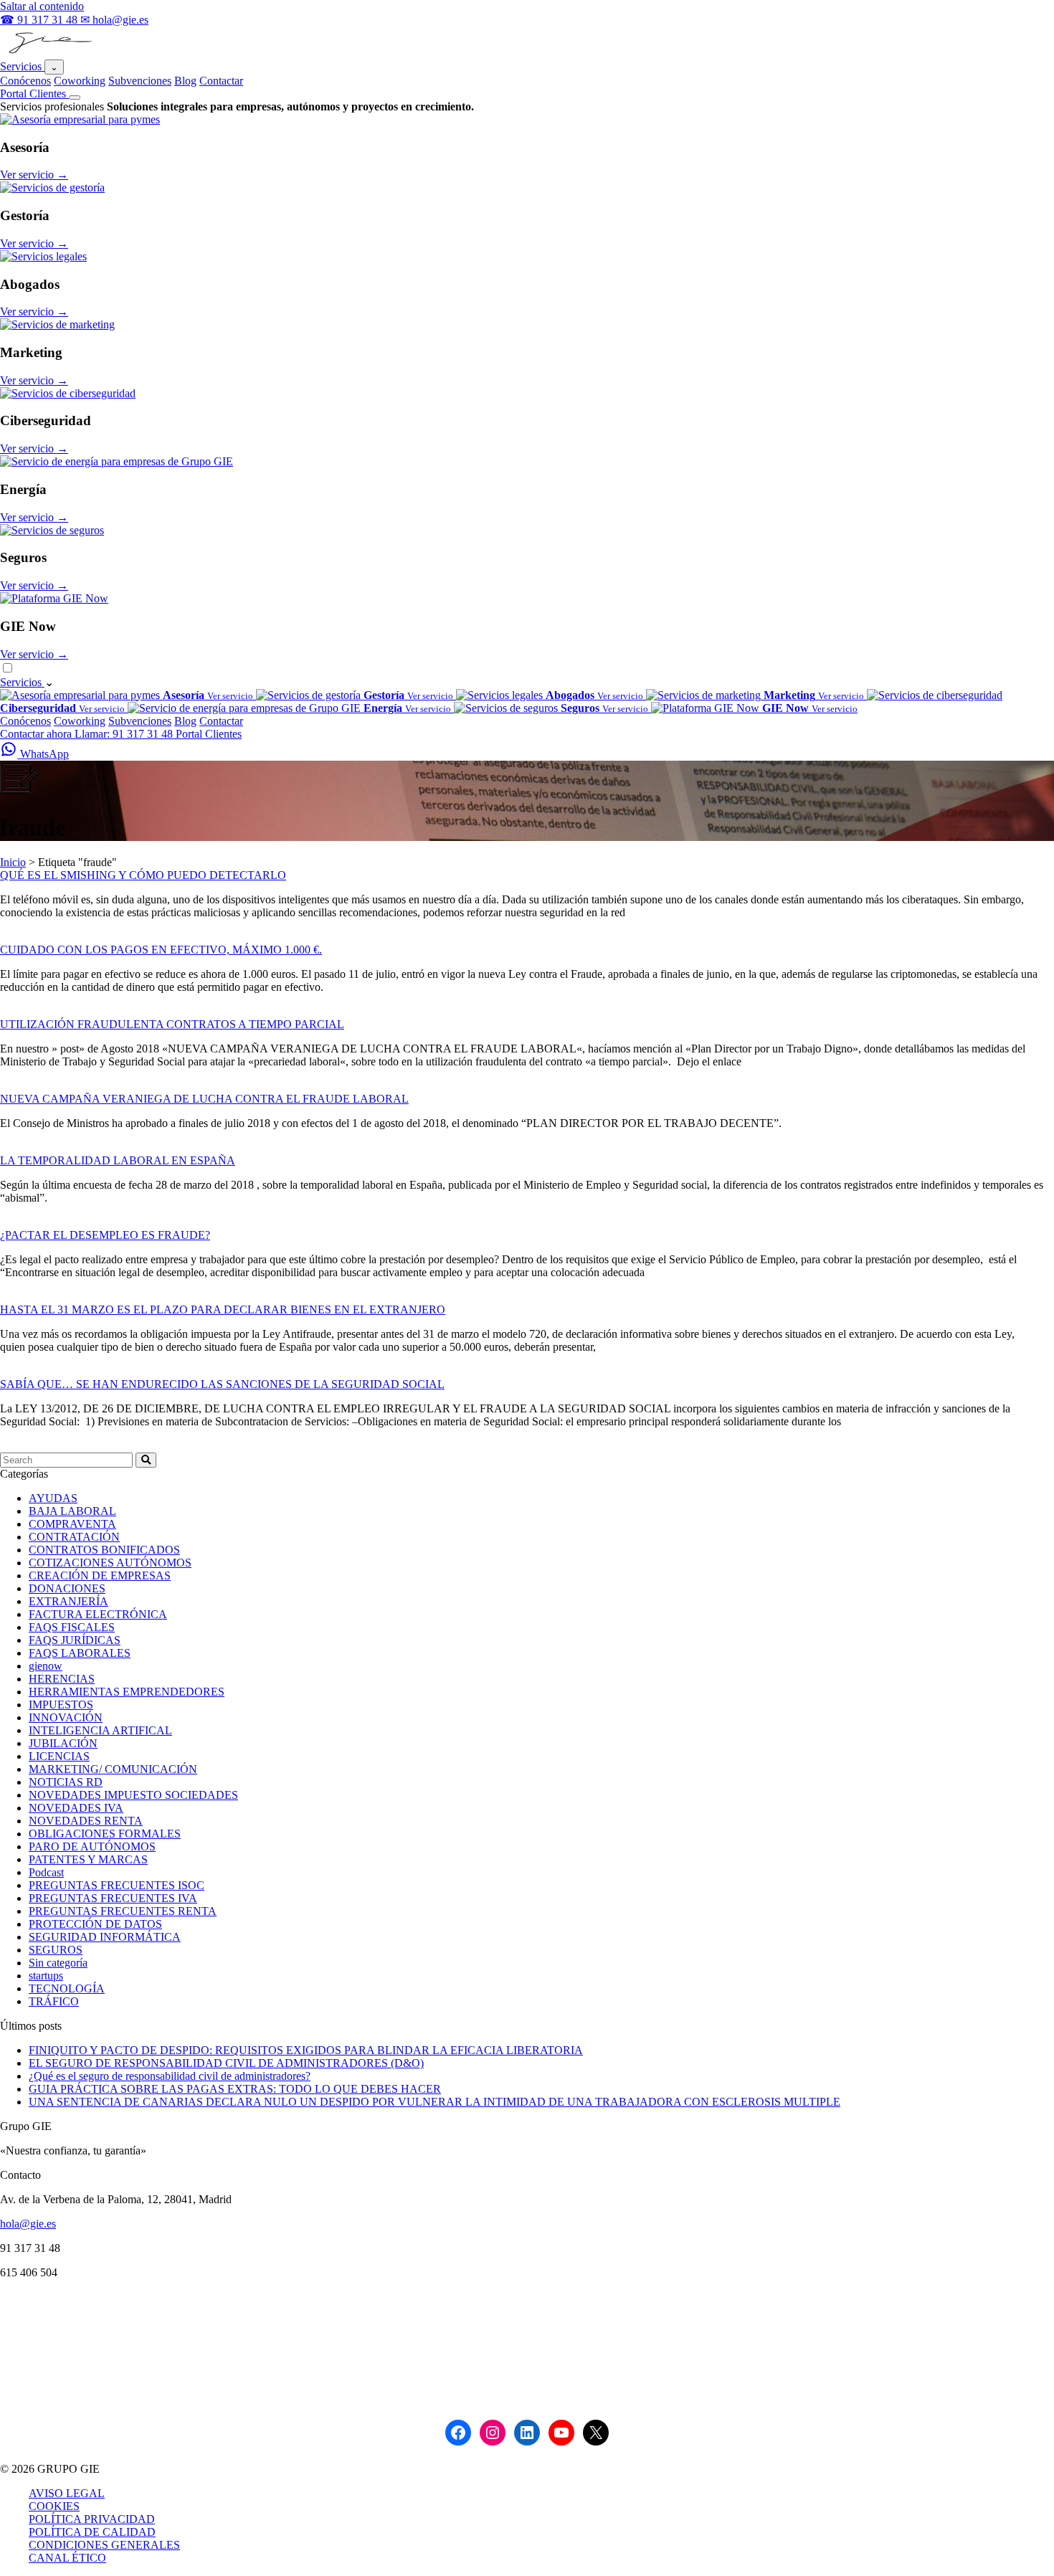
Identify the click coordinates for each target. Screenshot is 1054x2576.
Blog (185, 81)
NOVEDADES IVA (76, 1808)
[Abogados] (43, 256)
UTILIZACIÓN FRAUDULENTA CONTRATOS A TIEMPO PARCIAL (172, 1024)
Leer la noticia (32, 937)
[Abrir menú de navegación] (75, 98)
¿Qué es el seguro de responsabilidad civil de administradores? (170, 2076)
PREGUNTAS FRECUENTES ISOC (117, 1885)
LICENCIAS (59, 1756)
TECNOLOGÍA (67, 1988)
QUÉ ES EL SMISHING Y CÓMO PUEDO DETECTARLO (143, 875)
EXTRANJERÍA (68, 1601)
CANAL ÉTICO (67, 2558)
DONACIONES (67, 1588)
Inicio (13, 862)
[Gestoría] (52, 187)
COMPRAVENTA (72, 1524)
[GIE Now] (54, 598)
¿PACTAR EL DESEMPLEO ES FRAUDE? (105, 1235)
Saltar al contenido (42, 6)
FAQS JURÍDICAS (75, 1640)
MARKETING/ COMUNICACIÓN (113, 1769)
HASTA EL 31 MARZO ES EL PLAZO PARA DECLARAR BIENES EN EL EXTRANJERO (223, 1310)
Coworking (80, 81)
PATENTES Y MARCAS (88, 1859)
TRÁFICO (54, 2001)
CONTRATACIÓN (74, 1537)
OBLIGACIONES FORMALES (105, 1834)
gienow (46, 1666)
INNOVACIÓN (66, 1717)
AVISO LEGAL (67, 2493)
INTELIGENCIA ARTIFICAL (100, 1730)
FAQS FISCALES (72, 1627)
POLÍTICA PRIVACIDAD (92, 2519)
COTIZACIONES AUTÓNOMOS (110, 1563)
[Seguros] (52, 530)
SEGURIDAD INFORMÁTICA (105, 1937)
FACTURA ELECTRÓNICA (98, 1614)
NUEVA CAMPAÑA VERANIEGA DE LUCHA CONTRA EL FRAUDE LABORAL (204, 1099)
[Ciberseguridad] (68, 393)
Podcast (46, 1872)
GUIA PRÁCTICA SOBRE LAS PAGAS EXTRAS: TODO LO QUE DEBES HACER (235, 2089)
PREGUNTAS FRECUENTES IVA (113, 1898)
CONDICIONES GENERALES (104, 2545)
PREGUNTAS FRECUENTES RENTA (123, 1911)
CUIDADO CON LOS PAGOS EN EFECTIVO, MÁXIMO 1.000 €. (161, 950)
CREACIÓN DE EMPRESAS (100, 1575)
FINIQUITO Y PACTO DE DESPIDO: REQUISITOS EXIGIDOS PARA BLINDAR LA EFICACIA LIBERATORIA (306, 2050)
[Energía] (117, 461)
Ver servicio (34, 175)
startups (46, 1976)
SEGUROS (56, 1950)
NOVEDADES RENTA (86, 1821)
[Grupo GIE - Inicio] (48, 53)
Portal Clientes (34, 94)
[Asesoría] (80, 119)
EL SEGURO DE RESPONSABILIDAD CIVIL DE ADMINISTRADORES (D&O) (226, 2063)
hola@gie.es (28, 2224)
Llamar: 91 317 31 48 (125, 734)
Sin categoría (58, 1963)
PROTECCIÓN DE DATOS (95, 1924)
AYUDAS (53, 1498)
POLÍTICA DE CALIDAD (92, 2532)
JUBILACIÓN (63, 1743)
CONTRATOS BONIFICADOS (104, 1550)
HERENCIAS (62, 1679)
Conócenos (25, 81)
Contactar (221, 81)
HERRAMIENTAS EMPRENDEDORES (127, 1692)
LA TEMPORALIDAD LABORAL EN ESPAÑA (118, 1160)
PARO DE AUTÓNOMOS (92, 1847)
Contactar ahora (37, 734)
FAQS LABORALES (80, 1653)
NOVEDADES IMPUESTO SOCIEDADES (133, 1795)
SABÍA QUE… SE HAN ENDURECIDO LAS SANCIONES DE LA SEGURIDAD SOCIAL (222, 1384)
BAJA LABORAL (72, 1511)
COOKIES (54, 2506)
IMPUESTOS (61, 1705)
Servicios (22, 66)
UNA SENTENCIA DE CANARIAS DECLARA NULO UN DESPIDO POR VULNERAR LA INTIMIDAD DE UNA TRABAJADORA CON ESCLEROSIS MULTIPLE (435, 2102)
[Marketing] (57, 324)
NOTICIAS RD (66, 1782)
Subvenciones (140, 81)
